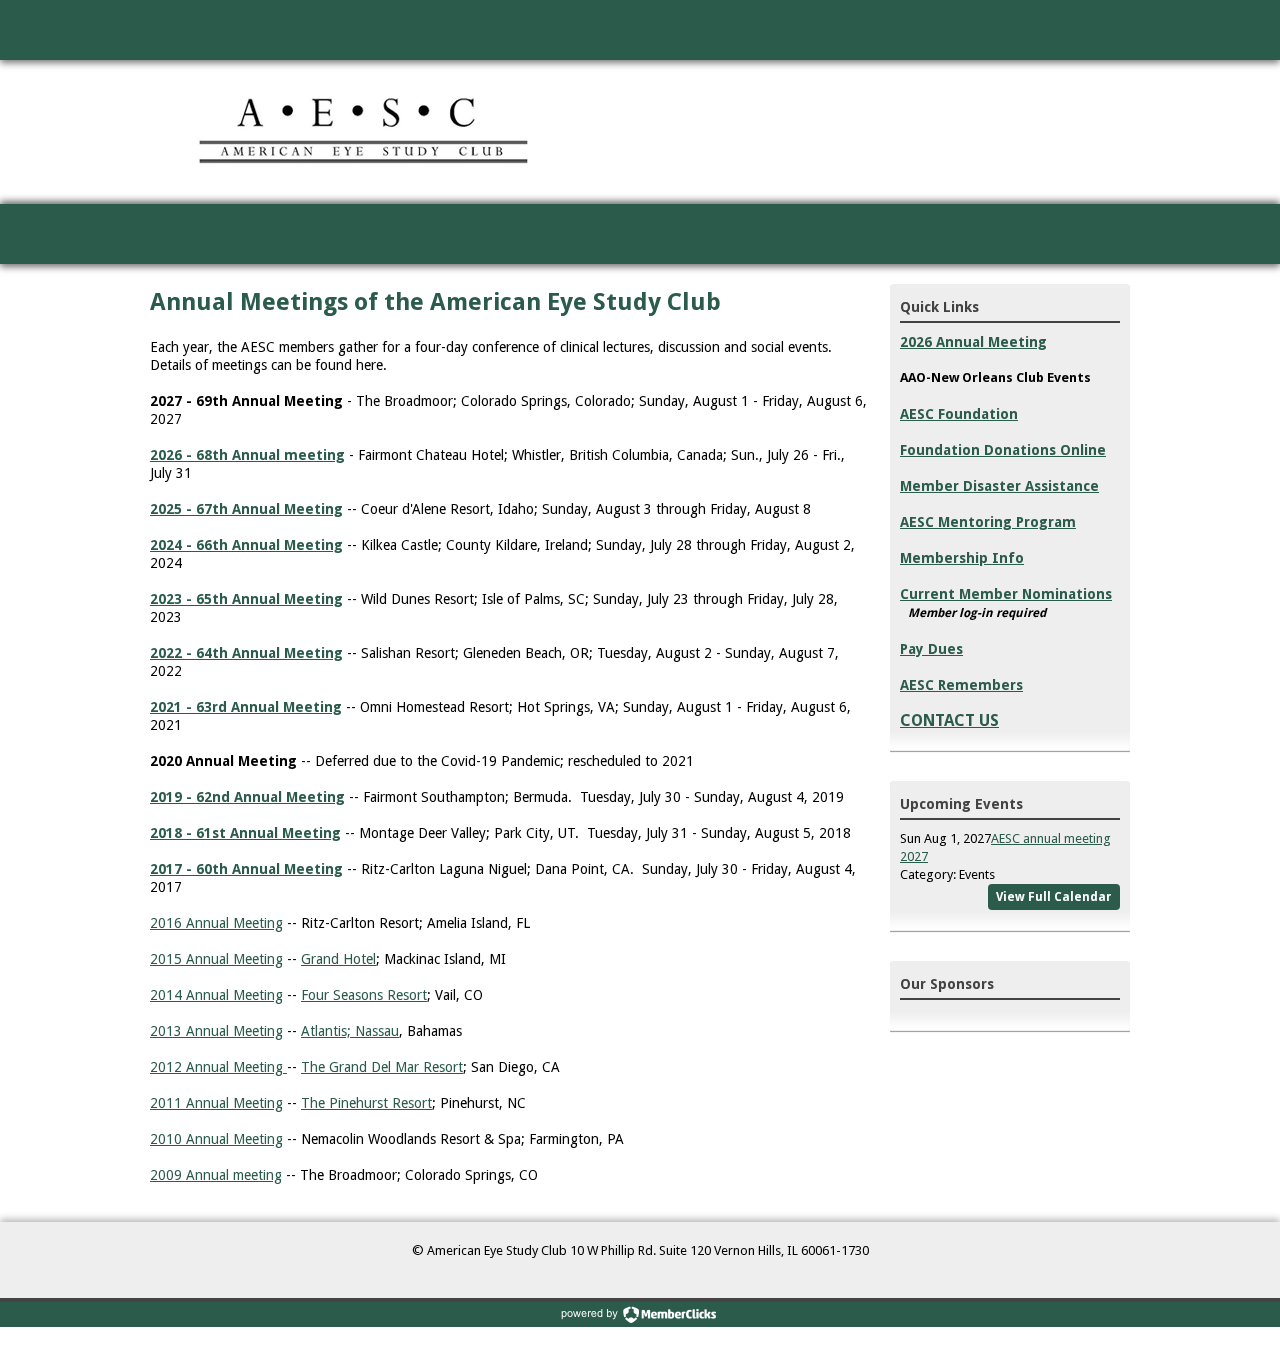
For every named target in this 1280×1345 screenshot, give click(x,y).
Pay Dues (931, 649)
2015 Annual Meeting (216, 959)
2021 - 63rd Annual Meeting (246, 707)
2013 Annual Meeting (216, 1031)
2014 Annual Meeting (216, 995)
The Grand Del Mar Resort (382, 1067)
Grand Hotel (338, 959)
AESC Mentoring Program (988, 522)
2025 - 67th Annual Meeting (246, 509)
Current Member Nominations (1006, 594)
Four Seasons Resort (364, 995)
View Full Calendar (1054, 897)
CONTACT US (949, 720)
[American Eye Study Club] (366, 132)
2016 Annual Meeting (216, 923)
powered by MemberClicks (640, 1314)
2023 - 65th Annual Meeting (246, 599)
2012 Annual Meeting (218, 1067)
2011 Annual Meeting (216, 1103)
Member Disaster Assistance (999, 486)
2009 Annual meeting (216, 1175)
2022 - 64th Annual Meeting (246, 653)
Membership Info (962, 558)
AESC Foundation (959, 414)
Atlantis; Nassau (350, 1031)
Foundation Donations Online (1003, 450)
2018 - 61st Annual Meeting (245, 833)
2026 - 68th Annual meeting (247, 455)
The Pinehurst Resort (366, 1103)
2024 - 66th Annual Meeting (246, 545)
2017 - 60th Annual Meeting (246, 869)
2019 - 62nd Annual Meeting (247, 797)
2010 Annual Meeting (216, 1139)
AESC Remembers (961, 685)
